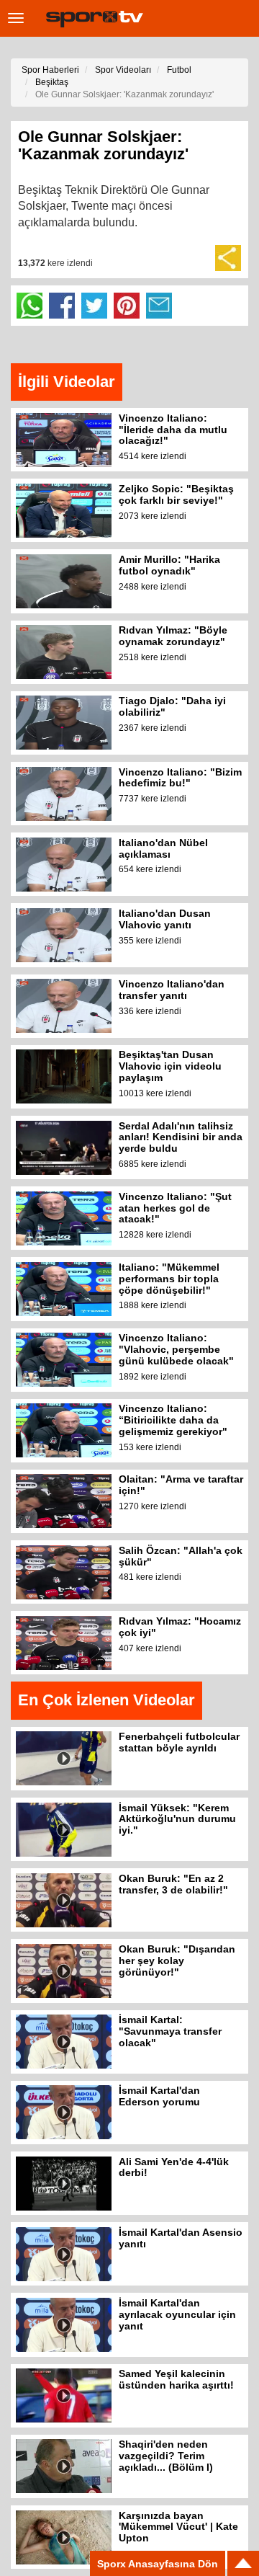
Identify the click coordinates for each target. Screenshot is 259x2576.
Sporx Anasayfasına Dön (158, 2564)
